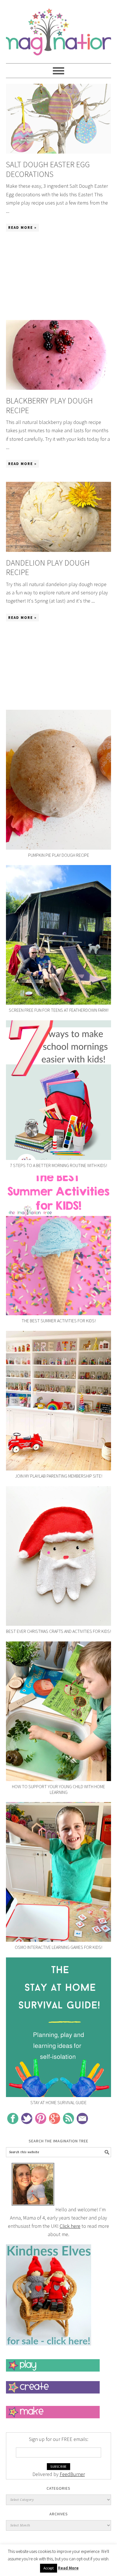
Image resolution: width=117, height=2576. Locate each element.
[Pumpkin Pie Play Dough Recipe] (59, 780)
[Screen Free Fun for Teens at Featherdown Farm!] (59, 935)
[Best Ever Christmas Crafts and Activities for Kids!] (59, 1556)
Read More (68, 2568)
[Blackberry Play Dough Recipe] (59, 355)
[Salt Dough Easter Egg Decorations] (59, 119)
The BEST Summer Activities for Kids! (59, 1321)
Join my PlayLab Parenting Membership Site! (59, 1476)
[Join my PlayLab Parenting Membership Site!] (59, 1401)
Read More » (22, 228)
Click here (70, 2226)
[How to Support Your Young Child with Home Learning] (59, 1711)
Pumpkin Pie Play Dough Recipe (59, 855)
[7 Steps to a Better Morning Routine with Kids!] (59, 1090)
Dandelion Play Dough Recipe (48, 568)
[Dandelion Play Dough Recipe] (59, 517)
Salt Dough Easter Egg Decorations (48, 169)
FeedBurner (72, 2474)
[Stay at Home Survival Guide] (59, 2027)
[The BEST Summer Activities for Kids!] (59, 1246)
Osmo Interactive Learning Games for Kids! (58, 1947)
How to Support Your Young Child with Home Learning (58, 1789)
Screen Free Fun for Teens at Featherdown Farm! (59, 1010)
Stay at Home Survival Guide (58, 2102)
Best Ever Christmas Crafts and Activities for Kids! (58, 1631)
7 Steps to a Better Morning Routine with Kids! (58, 1165)
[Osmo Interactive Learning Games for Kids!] (59, 1872)
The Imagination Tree (59, 29)
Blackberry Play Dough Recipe (49, 405)
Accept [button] (49, 2568)
